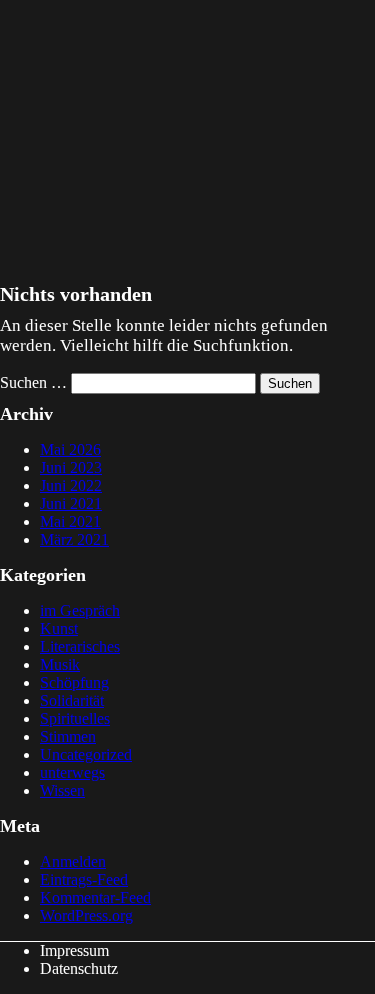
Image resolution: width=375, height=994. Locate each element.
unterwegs (72, 772)
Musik (60, 664)
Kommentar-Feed (95, 897)
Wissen (62, 790)
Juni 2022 (71, 485)
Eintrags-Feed (84, 879)
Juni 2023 (71, 467)
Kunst (59, 628)
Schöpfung (74, 682)
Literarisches (80, 646)
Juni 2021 (71, 503)
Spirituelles (75, 718)
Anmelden (73, 861)
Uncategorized (86, 754)
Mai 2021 (70, 521)
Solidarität (72, 700)
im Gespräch (80, 610)
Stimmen (68, 736)
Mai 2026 (70, 449)
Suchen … (33, 382)
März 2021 (74, 539)
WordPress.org (86, 915)
